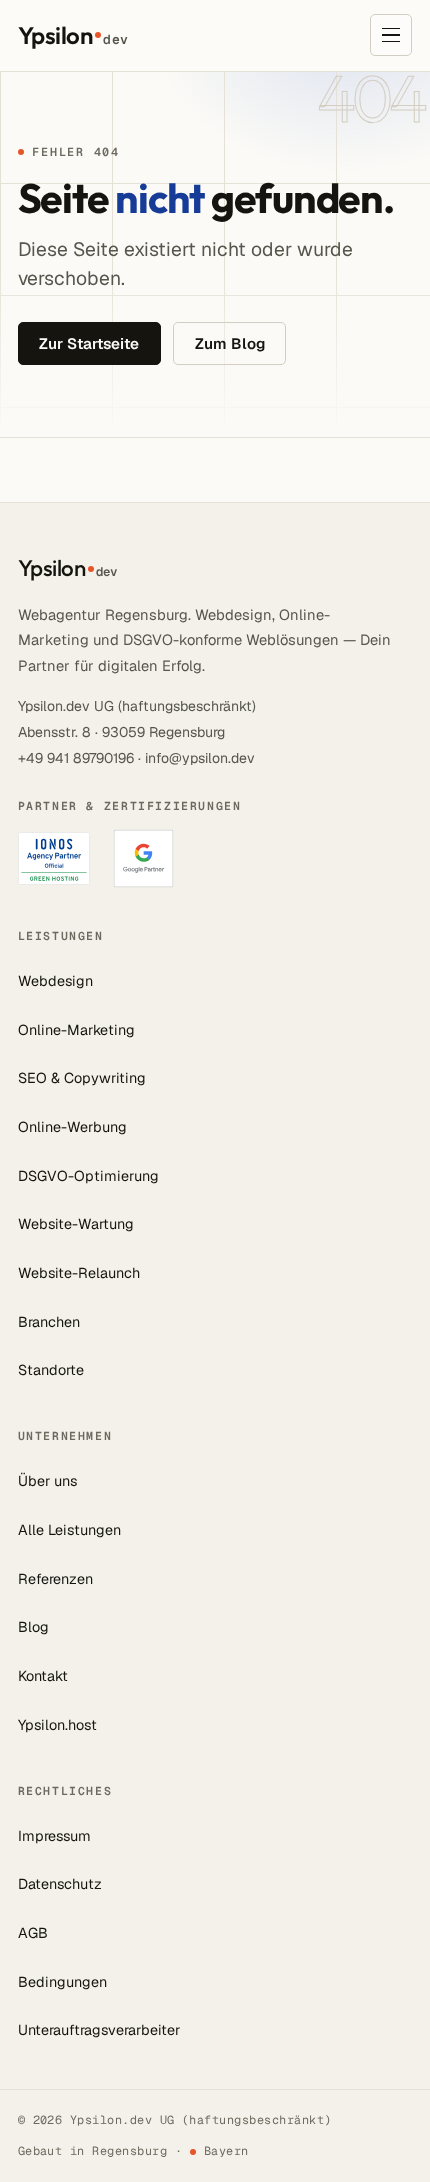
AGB (33, 1933)
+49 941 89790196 (76, 758)
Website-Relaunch (79, 1273)
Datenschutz (60, 1884)
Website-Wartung (76, 1224)
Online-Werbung (72, 1127)
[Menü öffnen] (391, 35)
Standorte (51, 1370)
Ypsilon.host (57, 1725)
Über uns (47, 1481)
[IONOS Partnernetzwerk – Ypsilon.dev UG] (54, 858)
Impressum (54, 1836)
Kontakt (43, 1676)
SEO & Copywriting (82, 1078)
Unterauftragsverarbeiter (99, 2030)
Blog (33, 1627)
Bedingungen (62, 1982)
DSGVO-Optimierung (88, 1176)
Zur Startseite (89, 343)
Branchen (49, 1322)
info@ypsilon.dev (200, 758)
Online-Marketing (76, 1030)
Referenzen (55, 1579)
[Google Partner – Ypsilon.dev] (143, 858)
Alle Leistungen (69, 1530)
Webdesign (55, 981)
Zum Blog (230, 343)
